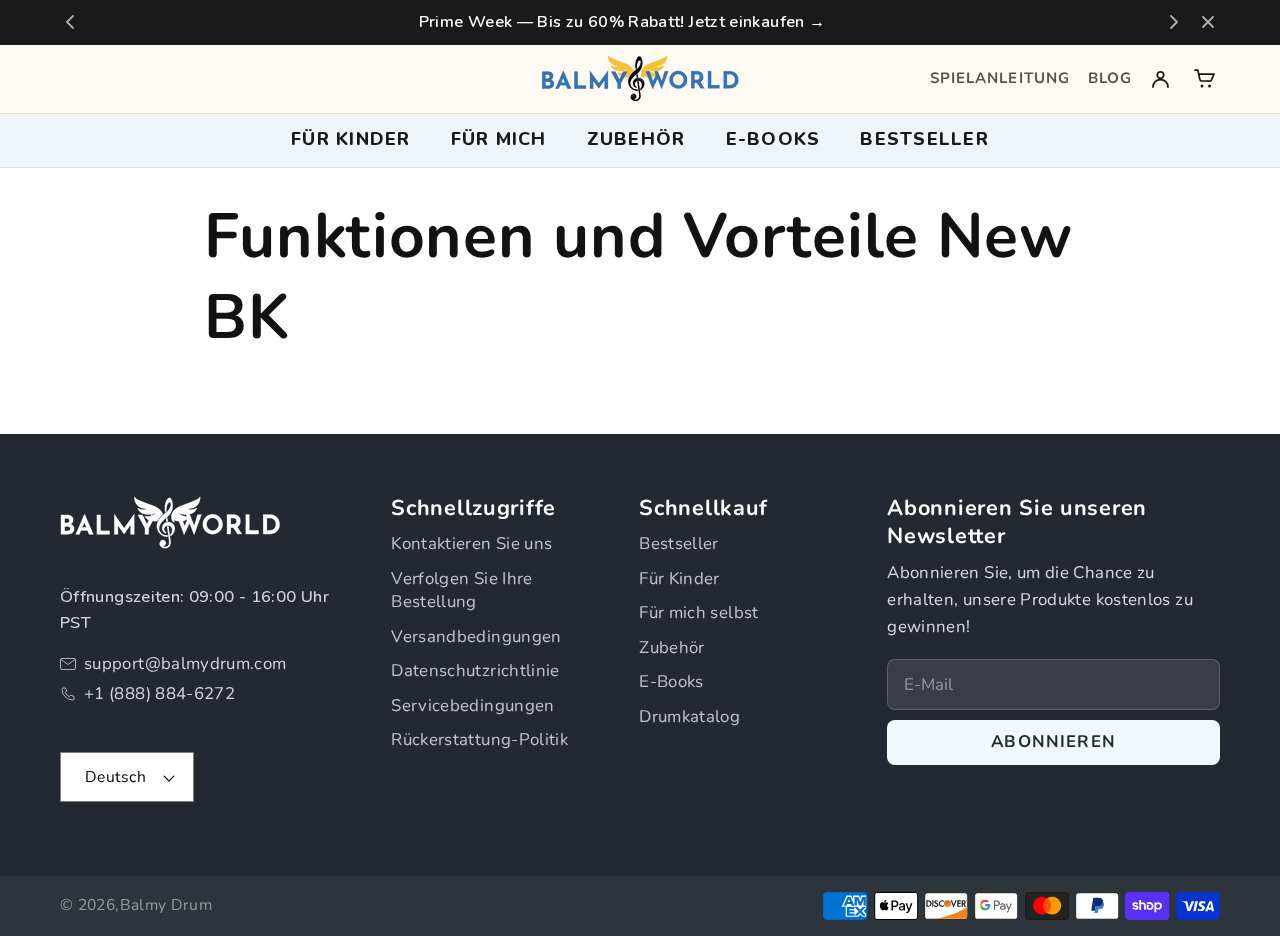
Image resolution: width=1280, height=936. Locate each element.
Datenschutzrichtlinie (475, 670)
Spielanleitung (1000, 78)
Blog (1110, 78)
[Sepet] (1204, 78)
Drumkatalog (689, 716)
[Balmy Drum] (640, 78)
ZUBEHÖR (636, 139)
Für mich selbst (698, 612)
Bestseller (924, 139)
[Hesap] (1160, 78)
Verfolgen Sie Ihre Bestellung (461, 590)
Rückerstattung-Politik (479, 739)
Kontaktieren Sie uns (471, 543)
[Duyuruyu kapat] (1208, 22)
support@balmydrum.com (185, 663)
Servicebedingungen (472, 705)
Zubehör (672, 647)
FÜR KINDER (351, 139)
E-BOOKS (773, 139)
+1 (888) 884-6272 (159, 693)
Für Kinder (679, 578)
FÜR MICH (499, 139)
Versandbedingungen (476, 636)
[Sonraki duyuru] (1174, 22)
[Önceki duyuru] (70, 22)
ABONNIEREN (1053, 741)
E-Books (671, 681)
